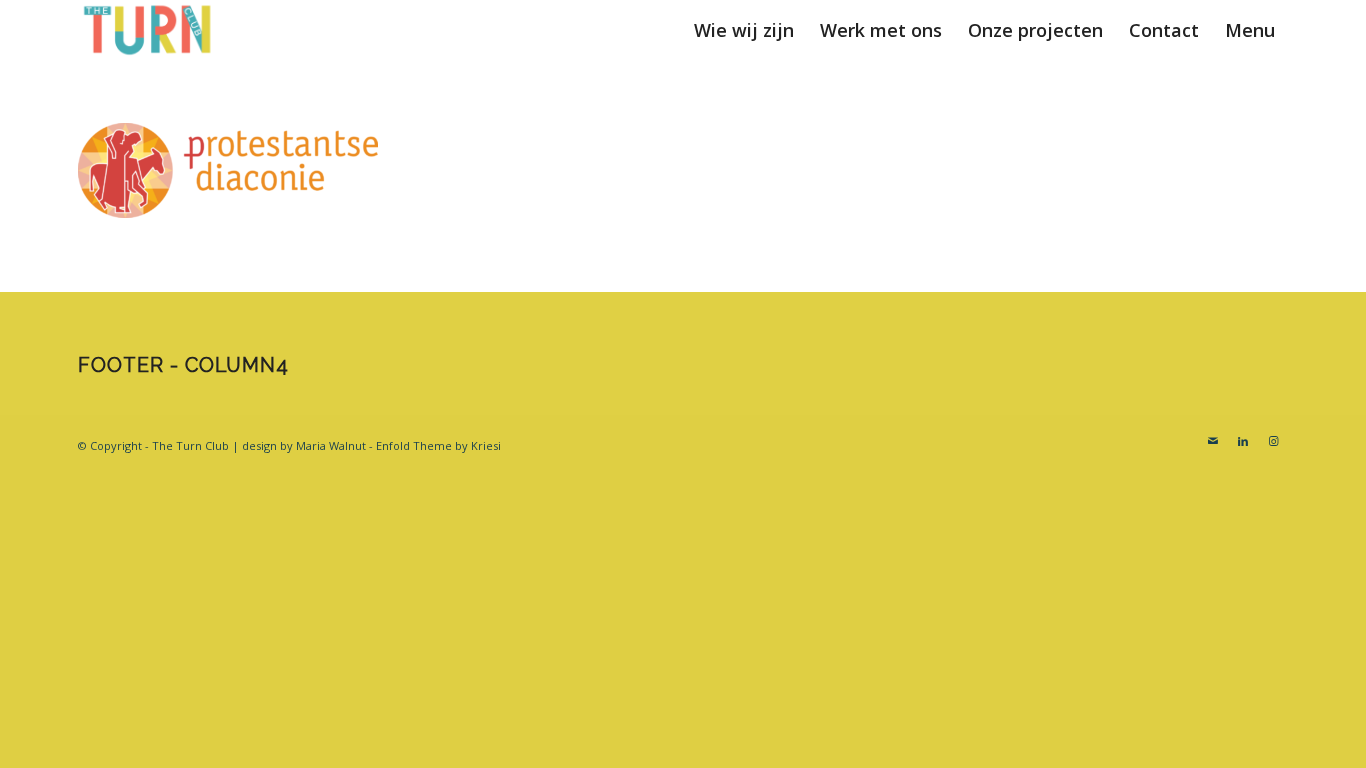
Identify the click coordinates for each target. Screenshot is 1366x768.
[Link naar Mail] (1213, 441)
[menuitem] (744, 30)
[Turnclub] (148, 30)
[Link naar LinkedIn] (1243, 441)
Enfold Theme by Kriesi (438, 445)
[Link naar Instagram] (1273, 441)
